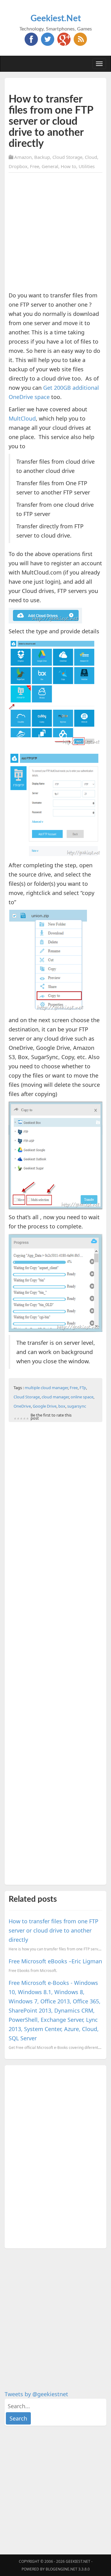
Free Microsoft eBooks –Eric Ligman (55, 1961)
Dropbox (18, 166)
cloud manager (55, 1397)
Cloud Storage (67, 157)
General (50, 166)
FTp (83, 1388)
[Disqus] (55, 2155)
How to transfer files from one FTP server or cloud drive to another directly (53, 1930)
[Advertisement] (55, 233)
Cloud (91, 157)
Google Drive (45, 1406)
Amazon (23, 157)
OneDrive (22, 1406)
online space (82, 1397)
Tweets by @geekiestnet (36, 2394)
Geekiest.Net (56, 18)
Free (35, 166)
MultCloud (22, 418)
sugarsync (77, 1406)
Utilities (87, 166)
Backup (42, 157)
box (62, 1406)
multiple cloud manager (46, 1388)
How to (68, 166)
